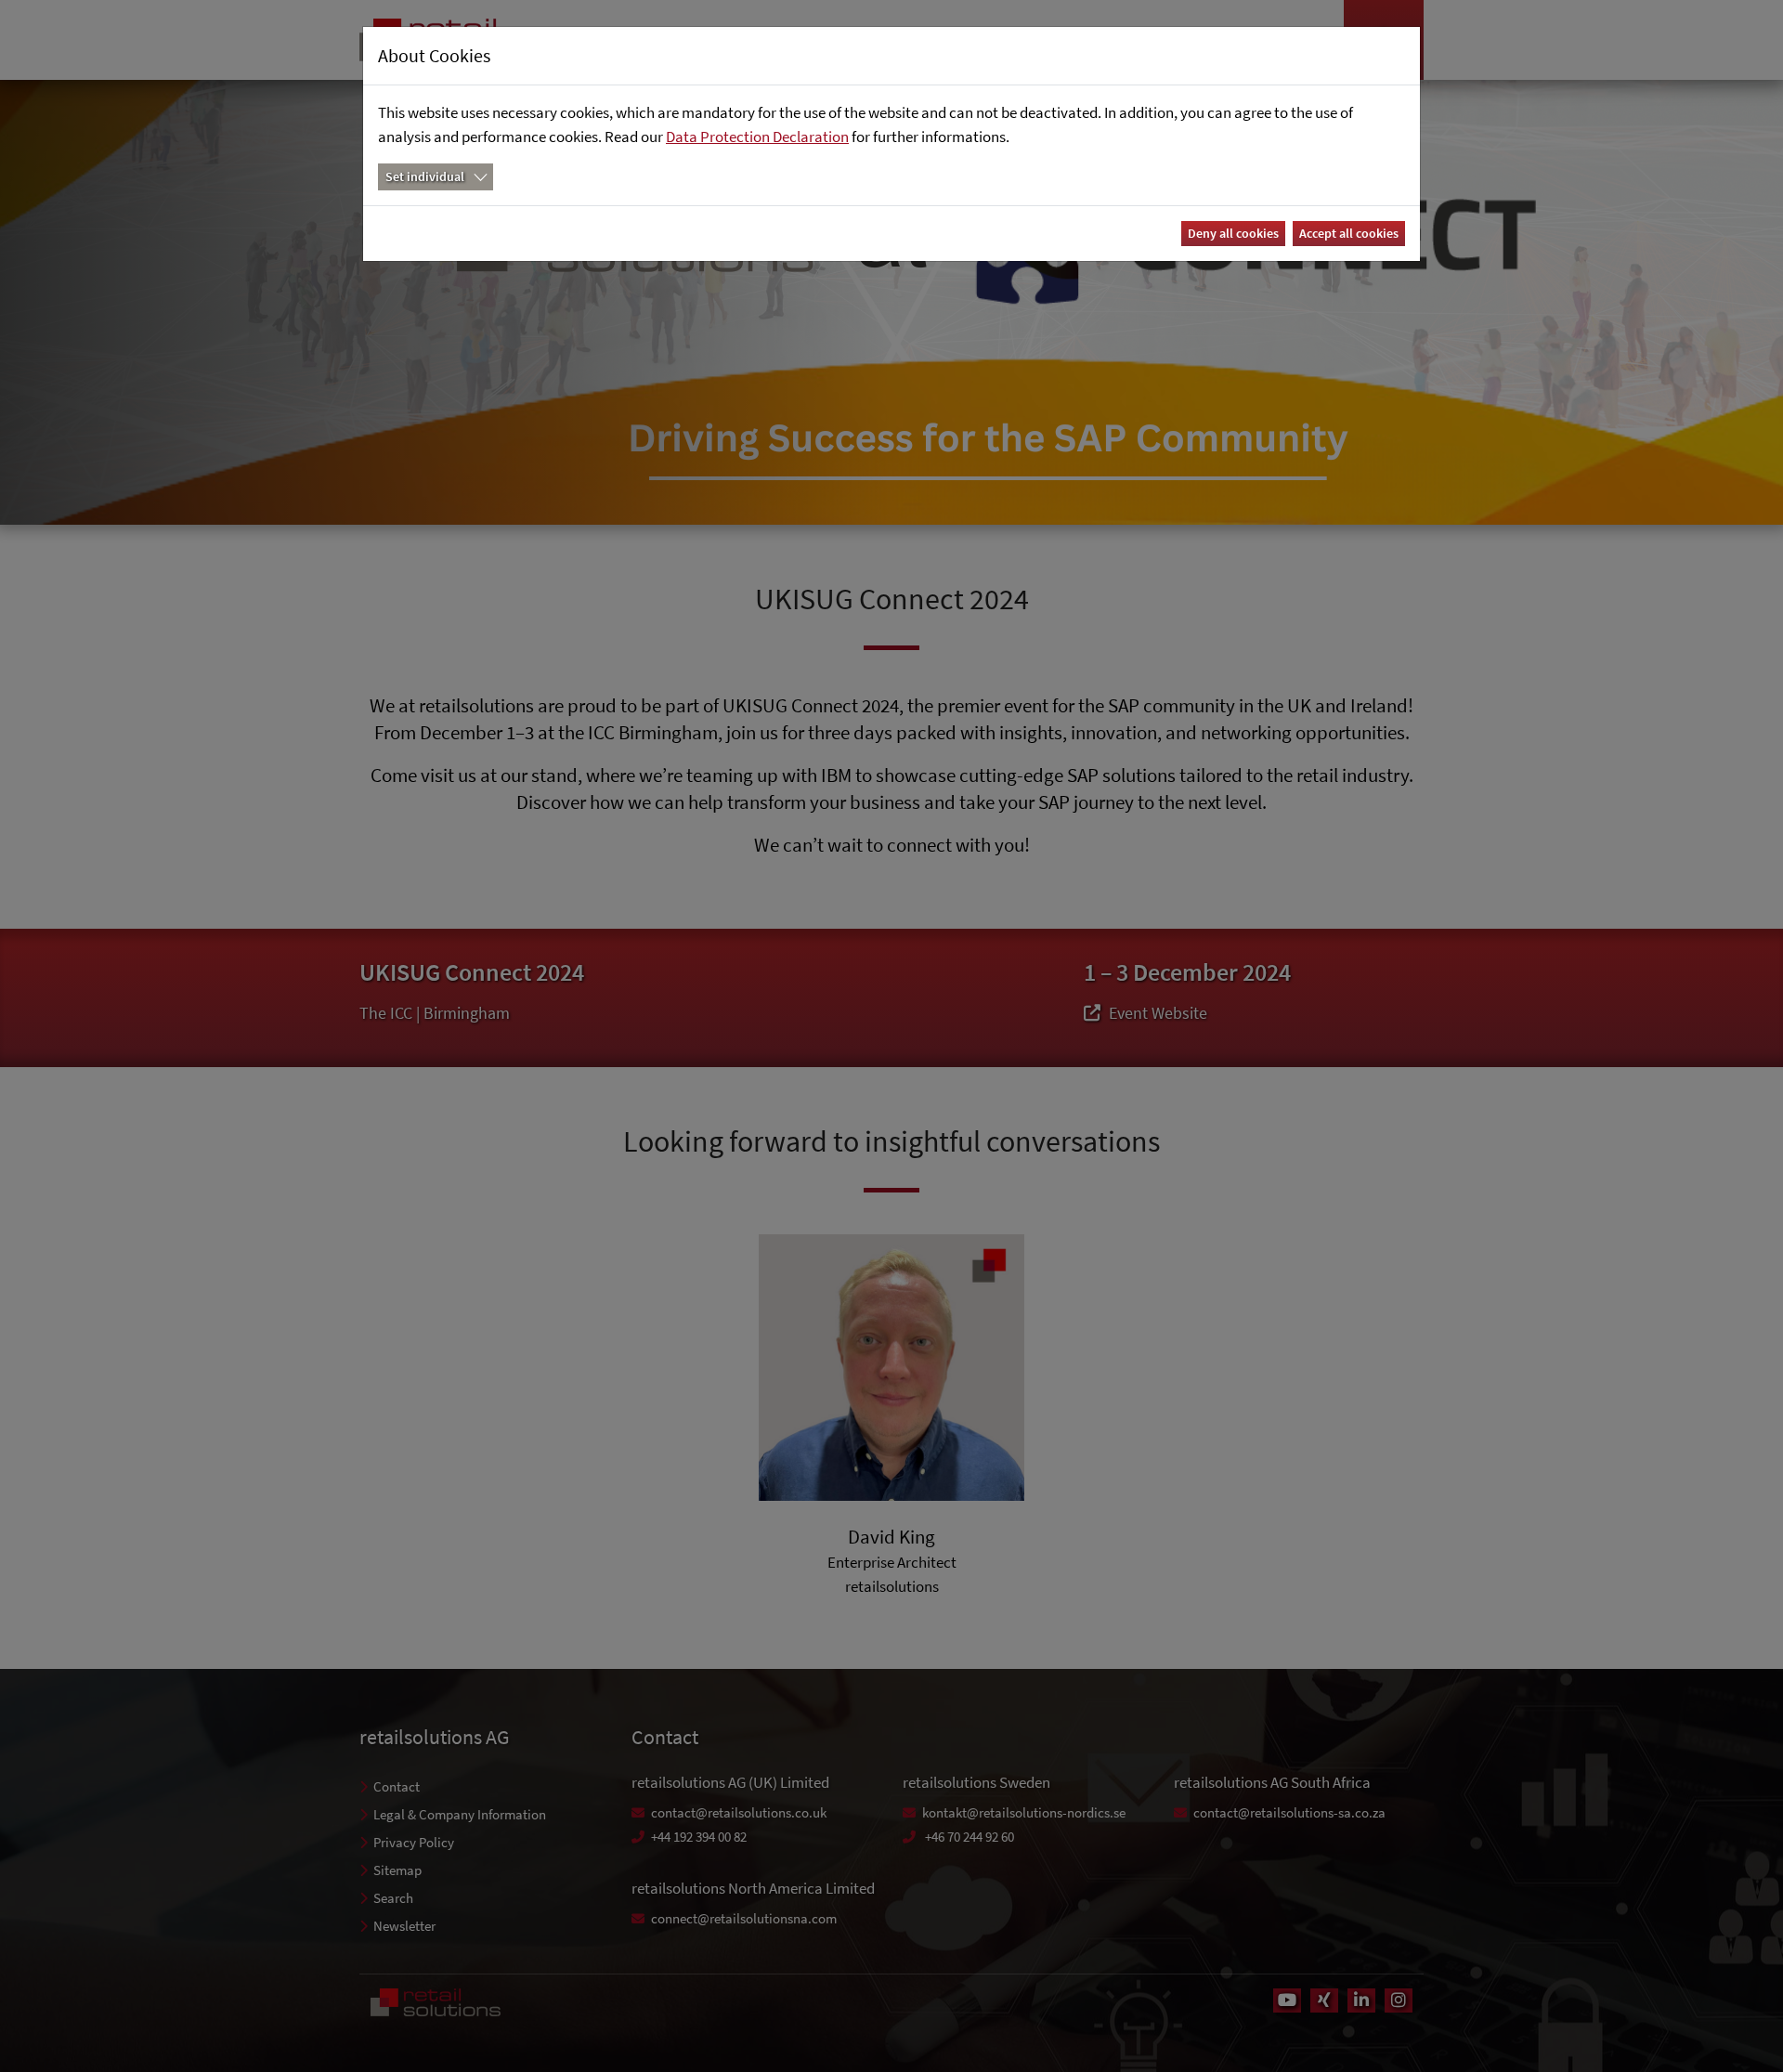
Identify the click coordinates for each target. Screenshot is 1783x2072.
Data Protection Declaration (757, 137)
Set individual (425, 176)
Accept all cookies (1349, 233)
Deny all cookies (1233, 233)
